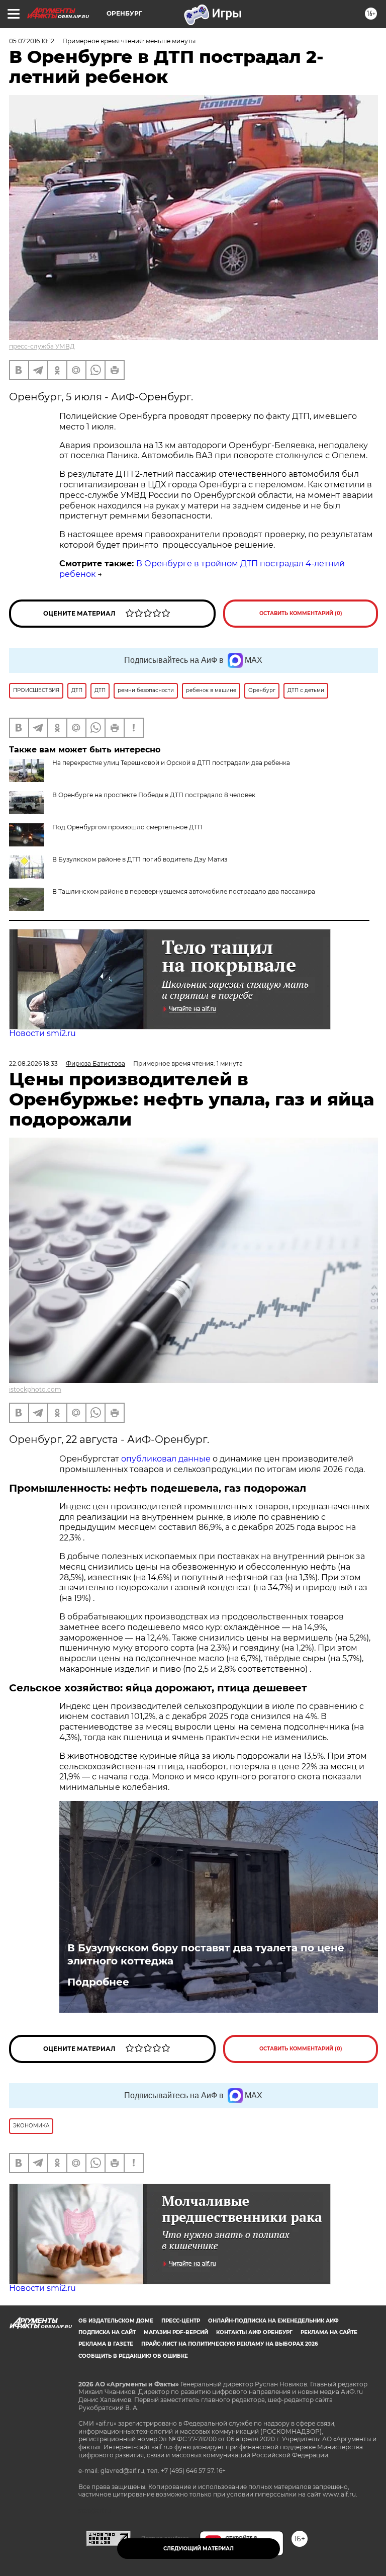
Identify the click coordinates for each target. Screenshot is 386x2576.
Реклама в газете (106, 2344)
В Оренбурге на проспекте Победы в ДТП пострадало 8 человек (154, 795)
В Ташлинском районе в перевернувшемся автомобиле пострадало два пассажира (184, 891)
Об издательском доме (116, 2321)
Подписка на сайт (107, 2332)
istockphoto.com (35, 1389)
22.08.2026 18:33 (33, 1063)
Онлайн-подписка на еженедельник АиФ (273, 2321)
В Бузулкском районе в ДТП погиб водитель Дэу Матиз (140, 859)
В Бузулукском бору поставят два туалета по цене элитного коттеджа (206, 1954)
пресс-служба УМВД (42, 346)
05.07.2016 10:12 (32, 41)
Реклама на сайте (329, 2332)
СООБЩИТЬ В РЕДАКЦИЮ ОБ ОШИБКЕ (133, 2356)
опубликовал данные (166, 1459)
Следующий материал (199, 2549)
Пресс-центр (181, 2321)
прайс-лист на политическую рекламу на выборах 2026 (229, 2344)
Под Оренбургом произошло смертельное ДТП (127, 827)
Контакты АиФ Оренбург (254, 2332)
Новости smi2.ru (42, 1033)
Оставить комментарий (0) (301, 613)
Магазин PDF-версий (176, 2332)
